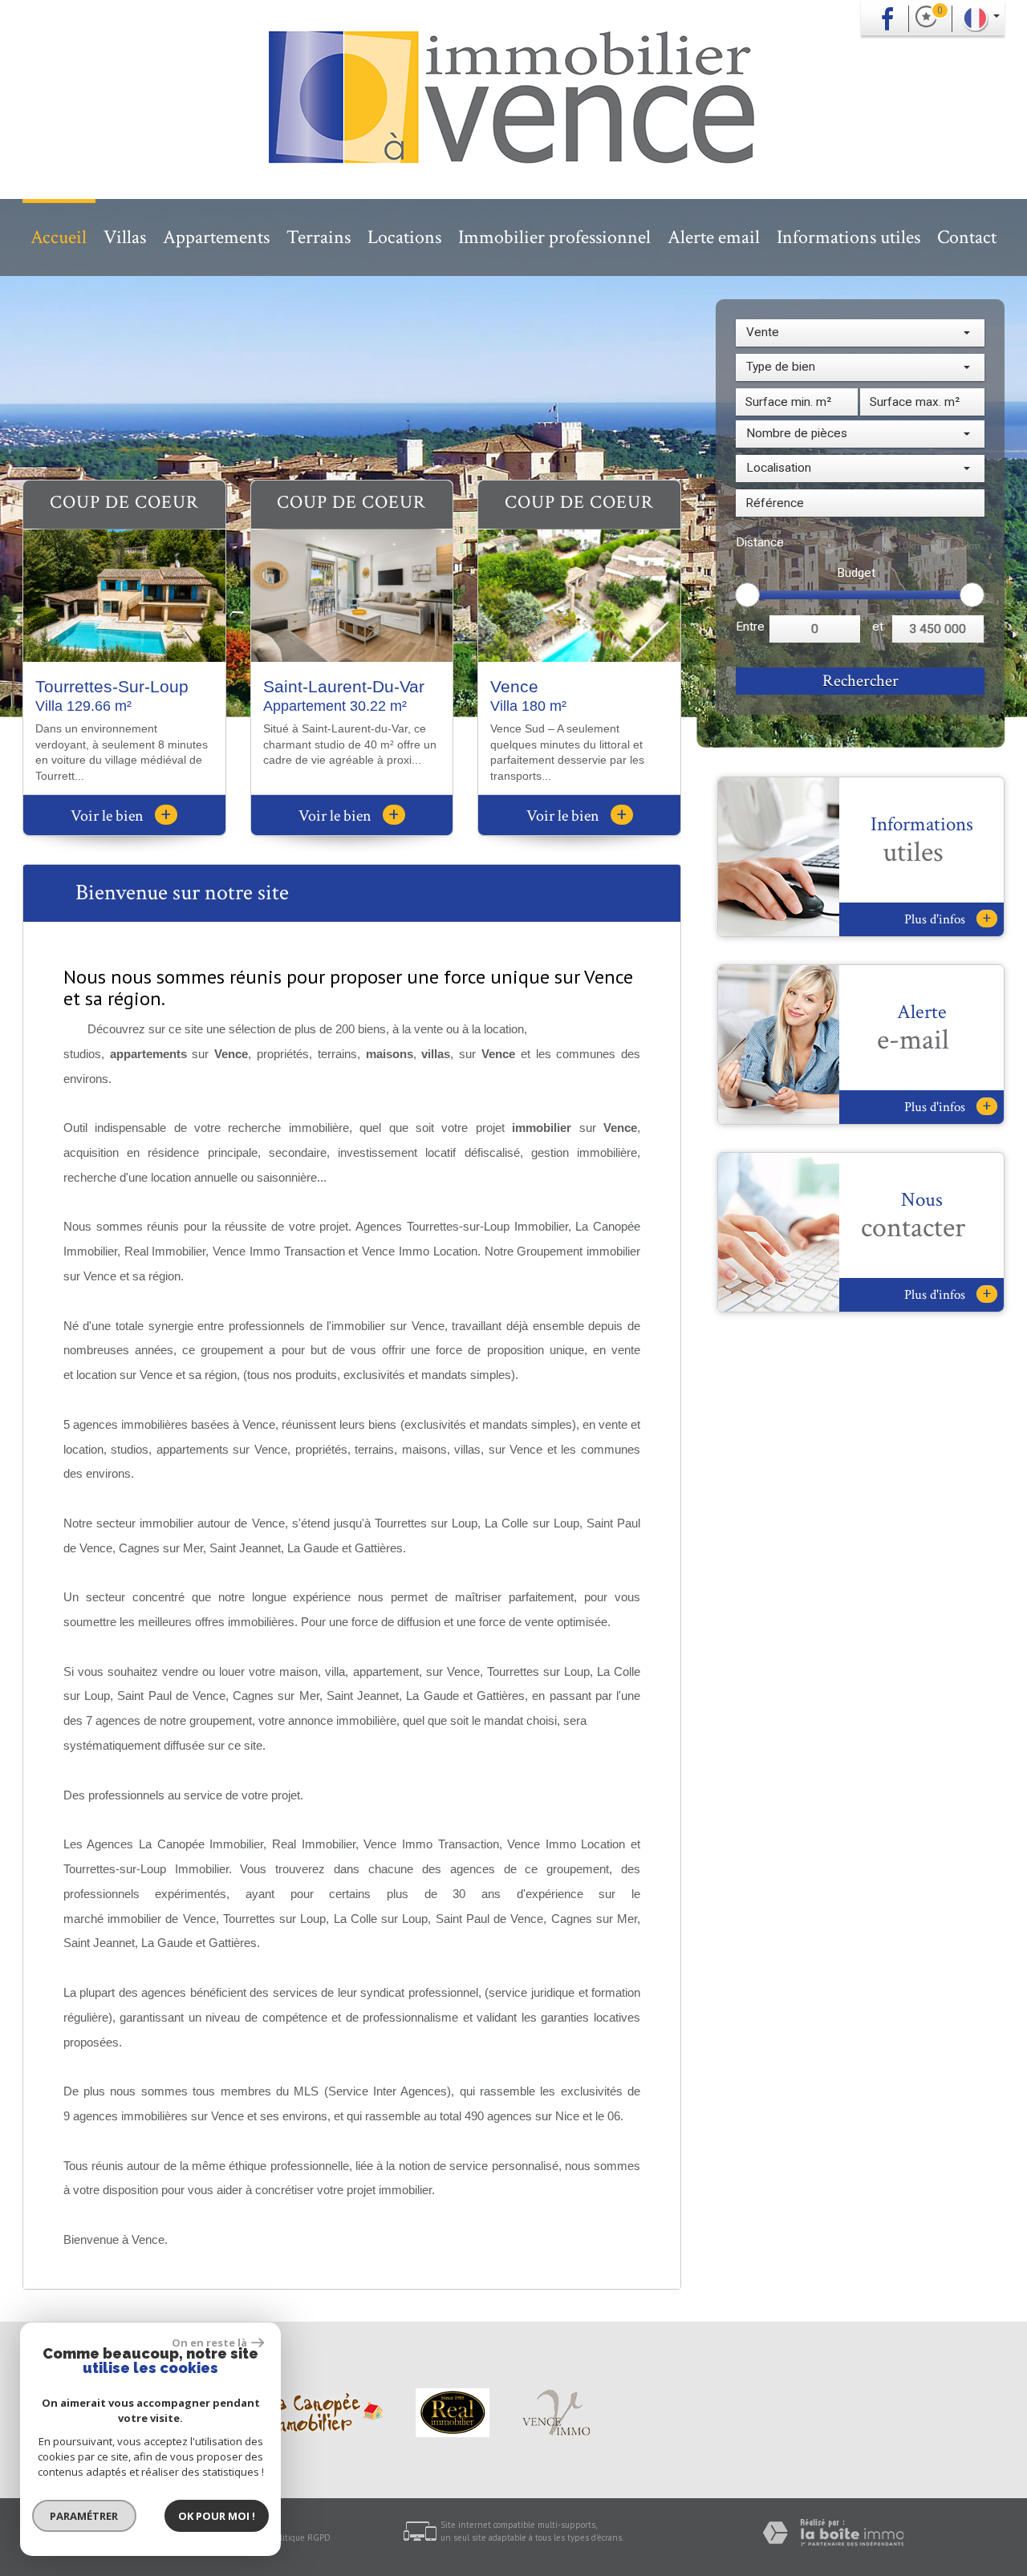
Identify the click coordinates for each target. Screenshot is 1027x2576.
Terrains (319, 237)
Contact (967, 237)
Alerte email (714, 237)
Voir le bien (121, 816)
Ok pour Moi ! (217, 2516)
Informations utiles (848, 237)
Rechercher (861, 681)
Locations (404, 237)
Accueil (59, 237)
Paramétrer (85, 2516)
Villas (125, 237)
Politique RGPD (301, 2537)
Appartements (216, 237)
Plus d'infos (948, 919)
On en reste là (209, 2343)
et (878, 627)
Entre (750, 627)
